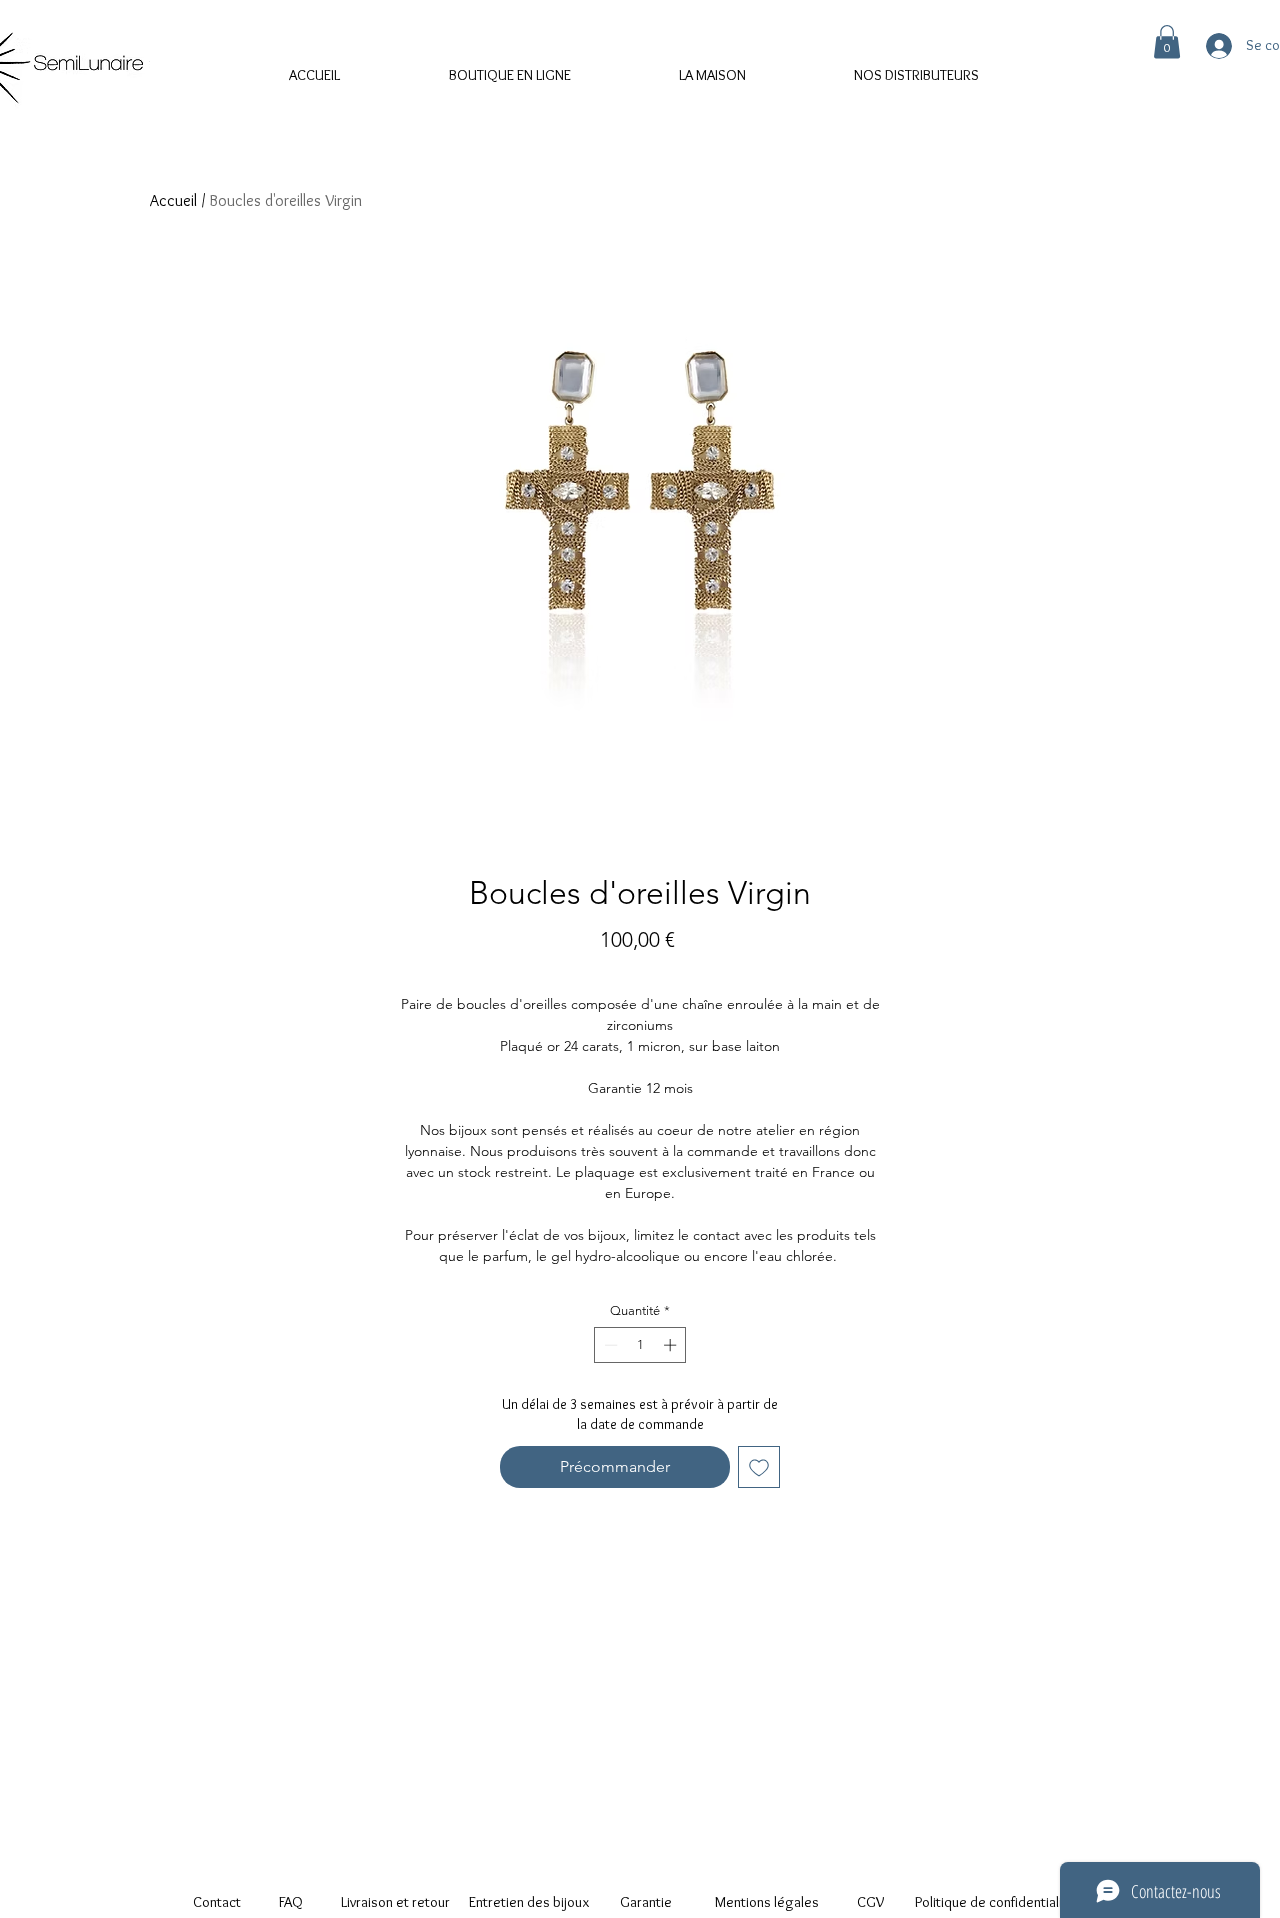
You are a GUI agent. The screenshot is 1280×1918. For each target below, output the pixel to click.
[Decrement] (609, 1345)
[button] (1167, 41)
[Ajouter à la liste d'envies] (759, 1467)
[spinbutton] (640, 1345)
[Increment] (672, 1345)
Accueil (173, 200)
